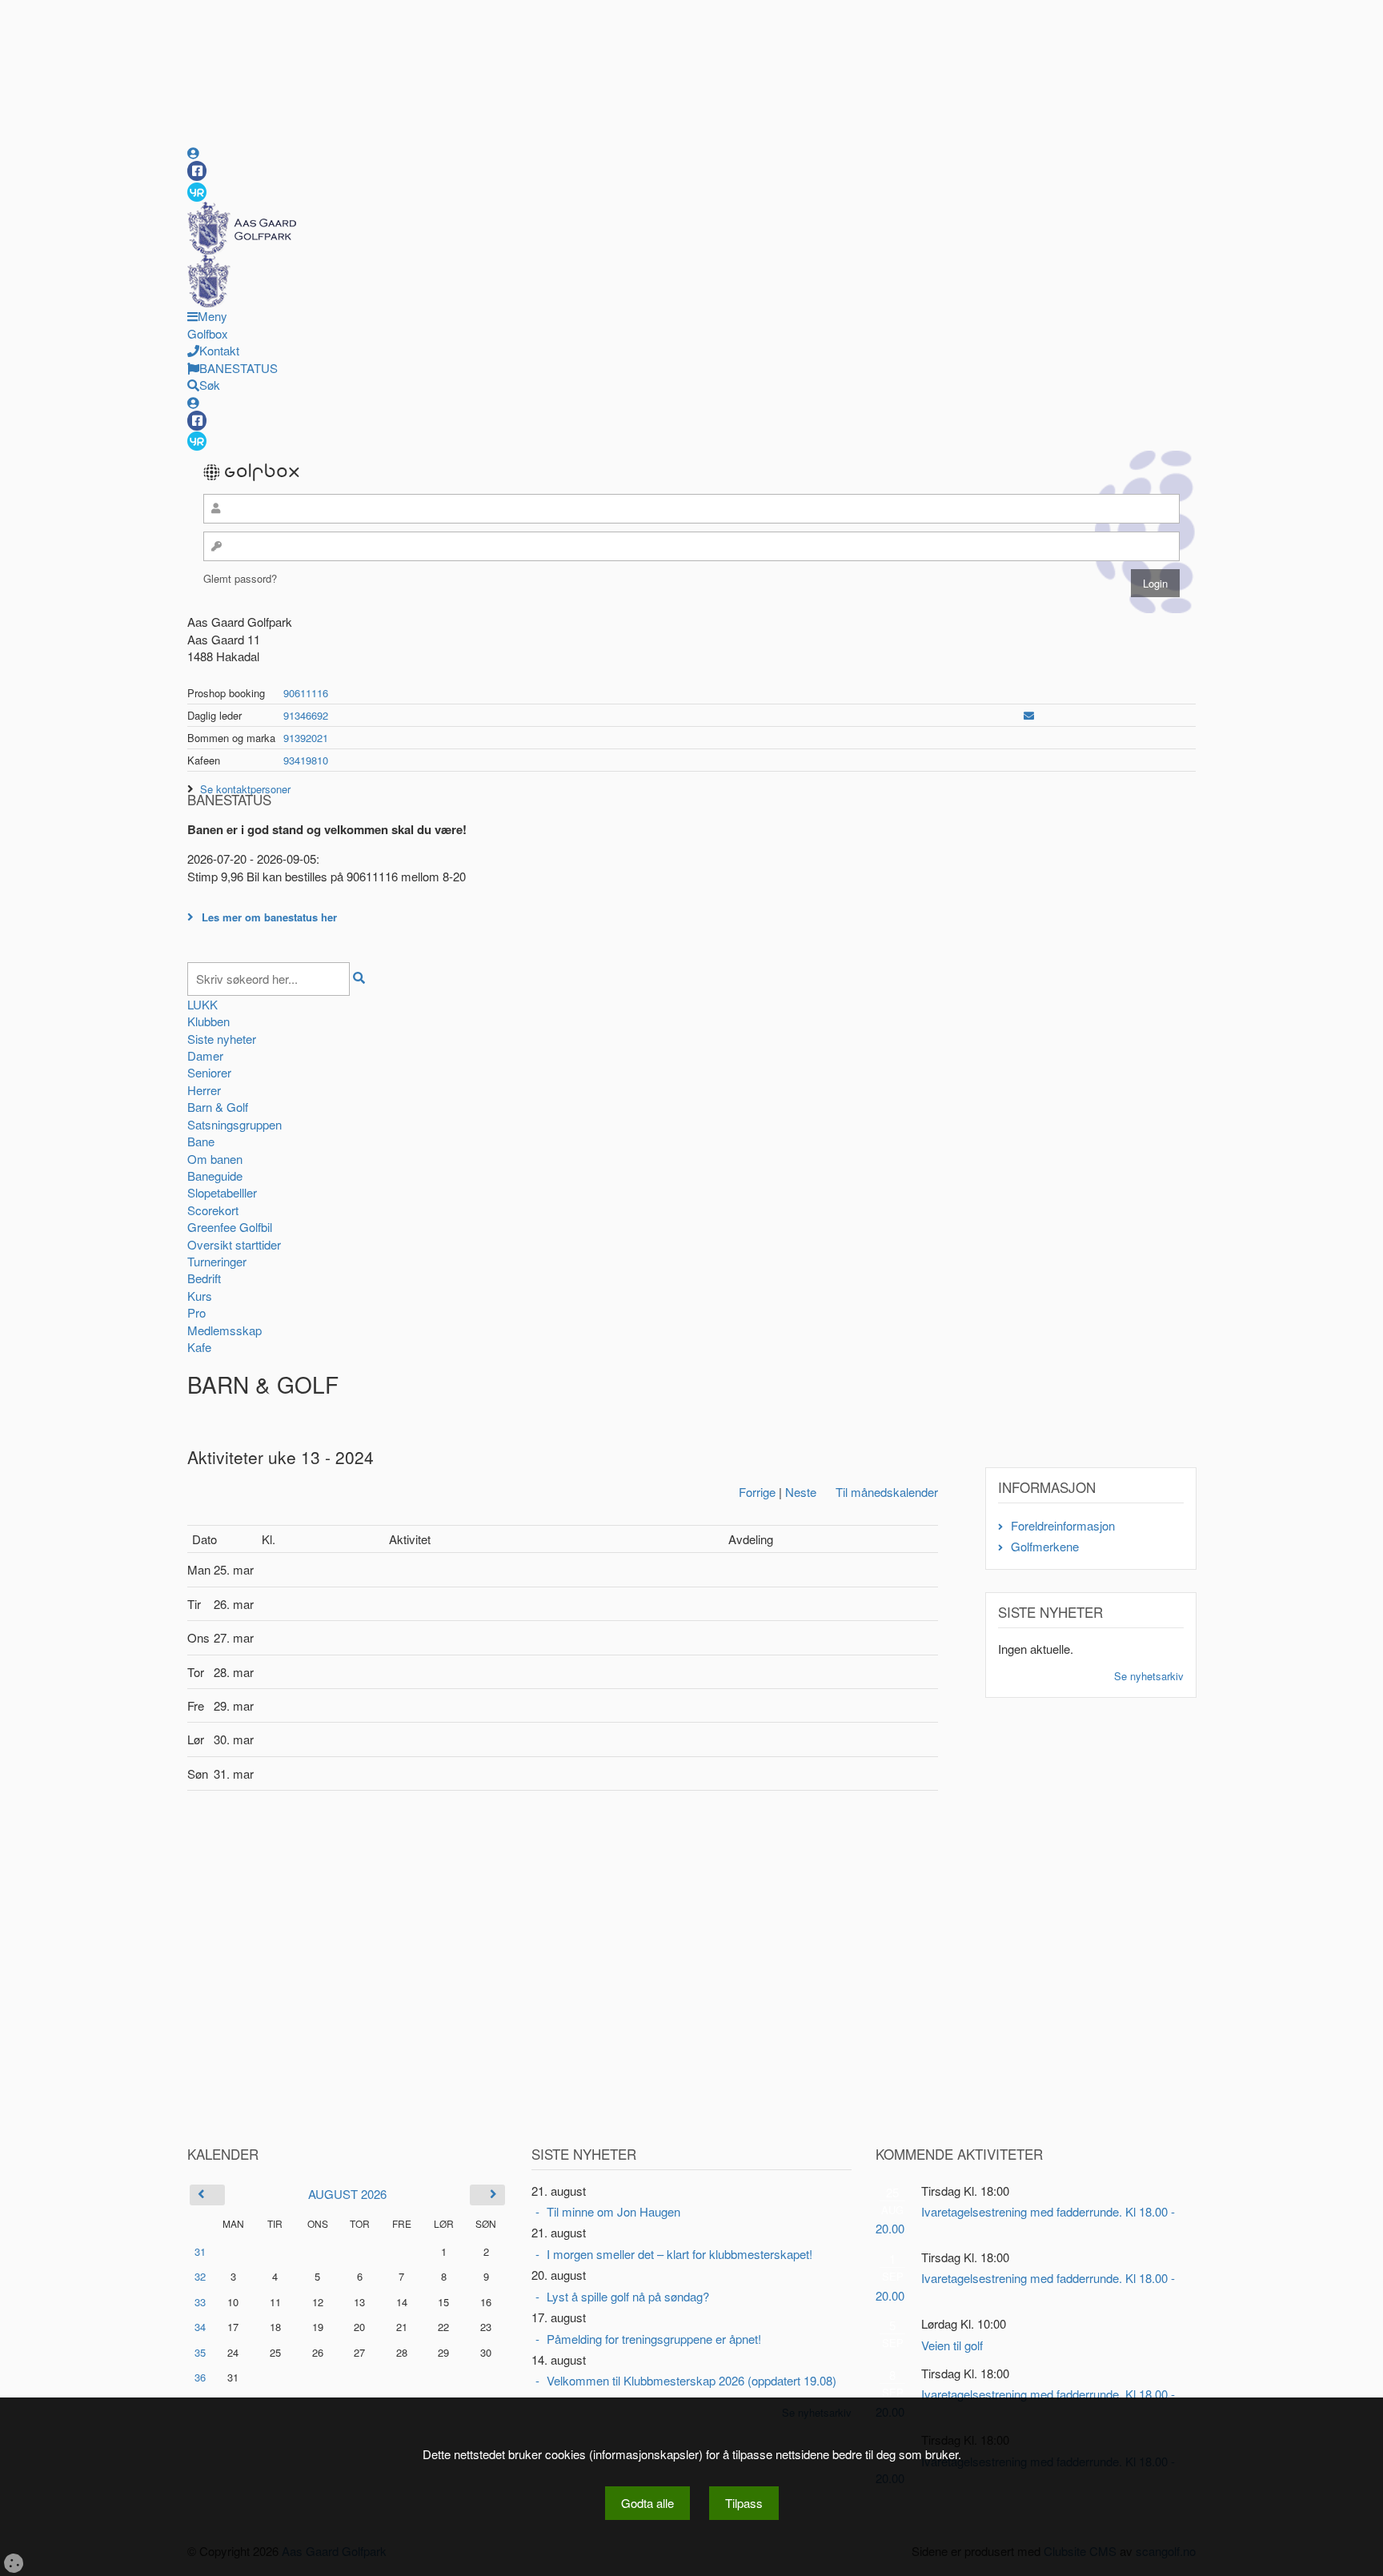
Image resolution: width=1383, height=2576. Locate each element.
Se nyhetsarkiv (1149, 1676)
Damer (205, 1055)
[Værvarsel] (197, 191)
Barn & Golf (218, 1107)
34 (200, 2327)
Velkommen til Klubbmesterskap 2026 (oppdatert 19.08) (691, 2380)
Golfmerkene (1045, 1546)
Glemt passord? (240, 578)
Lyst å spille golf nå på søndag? (628, 2296)
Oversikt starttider (234, 1244)
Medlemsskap (224, 1330)
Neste (801, 1492)
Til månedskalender (887, 1492)
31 (200, 2251)
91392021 (306, 738)
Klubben (208, 1021)
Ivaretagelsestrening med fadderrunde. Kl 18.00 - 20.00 (1025, 2220)
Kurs (200, 1296)
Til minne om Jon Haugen (613, 2211)
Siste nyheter (222, 1039)
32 (200, 2276)
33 (200, 2302)
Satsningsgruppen (235, 1124)
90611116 (306, 693)
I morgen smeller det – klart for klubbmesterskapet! (679, 2254)
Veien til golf (952, 2345)
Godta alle (647, 2503)
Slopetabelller (222, 1192)
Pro (196, 1312)
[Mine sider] (193, 152)
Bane (201, 1141)
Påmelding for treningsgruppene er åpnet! (654, 2339)
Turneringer (217, 1261)
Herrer (204, 1090)
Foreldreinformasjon (1063, 1525)
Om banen (215, 1159)
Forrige (757, 1492)
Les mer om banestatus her (269, 917)
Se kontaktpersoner (245, 789)
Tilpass (744, 2503)
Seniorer (209, 1072)
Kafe (199, 1347)
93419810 (306, 760)
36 (200, 2377)
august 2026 (347, 2194)
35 (200, 2352)
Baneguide (215, 1176)
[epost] (1029, 715)
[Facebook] (197, 171)
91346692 (306, 715)
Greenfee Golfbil (230, 1227)
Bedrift (204, 1278)
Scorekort (213, 1210)
